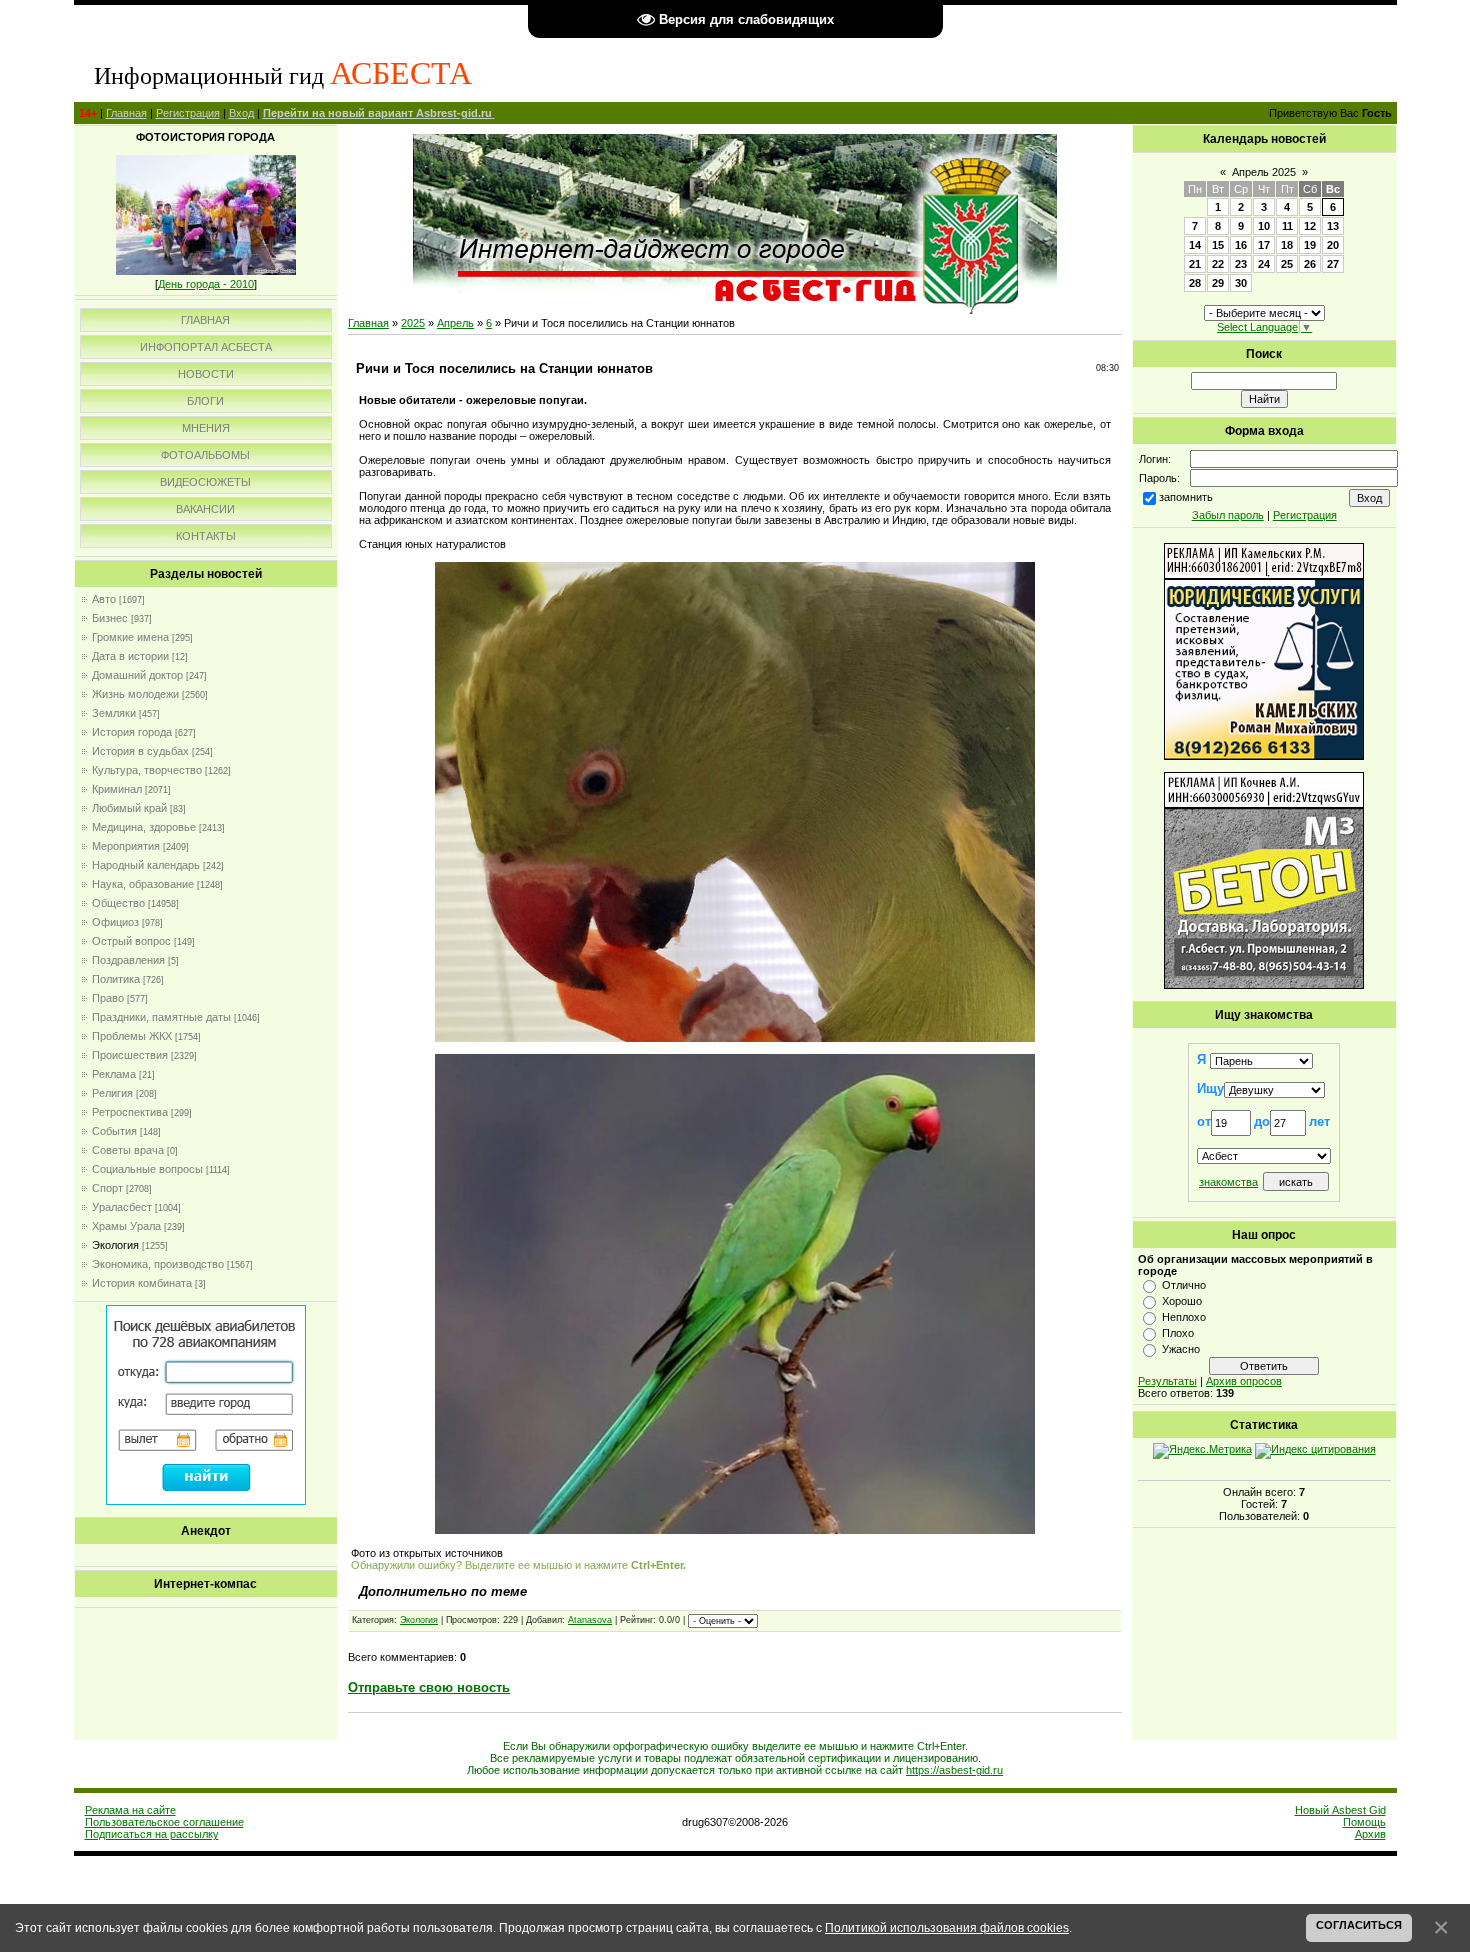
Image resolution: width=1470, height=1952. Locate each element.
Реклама (114, 1074)
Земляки (114, 713)
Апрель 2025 (1264, 172)
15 (1218, 245)
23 (1241, 264)
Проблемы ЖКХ (132, 1036)
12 (1310, 226)
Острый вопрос (131, 941)
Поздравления (128, 960)
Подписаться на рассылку (152, 1834)
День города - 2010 (206, 284)
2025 (413, 323)
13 (1333, 226)
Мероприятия (126, 846)
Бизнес (110, 618)
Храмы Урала (126, 1226)
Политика (116, 979)
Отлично (1184, 1285)
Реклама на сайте (130, 1810)
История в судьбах (140, 751)
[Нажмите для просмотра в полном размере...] (735, 1038)
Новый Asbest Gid (1340, 1810)
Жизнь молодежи (135, 694)
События (114, 1131)
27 (1333, 264)
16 (1241, 245)
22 (1218, 264)
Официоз (115, 922)
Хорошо (1182, 1301)
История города (132, 732)
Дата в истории (130, 656)
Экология (115, 1245)
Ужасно (1181, 1349)
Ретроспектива (130, 1112)
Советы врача (128, 1150)
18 (1287, 245)
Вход (241, 113)
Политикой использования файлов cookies (947, 1927)
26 (1310, 264)
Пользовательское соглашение (164, 1822)
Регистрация (188, 113)
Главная (126, 113)
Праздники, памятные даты (161, 1017)
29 (1218, 283)
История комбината (142, 1283)
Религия (112, 1093)
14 (1195, 245)
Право (108, 998)
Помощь (1364, 1822)
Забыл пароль (1228, 515)
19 (1310, 245)
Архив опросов (1244, 1381)
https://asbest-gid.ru (954, 1770)
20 (1333, 245)
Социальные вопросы (147, 1169)
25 (1287, 264)
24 (1264, 264)
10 (1264, 226)
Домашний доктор (137, 675)
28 (1195, 283)
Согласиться (1359, 1925)
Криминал (117, 789)
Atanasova (590, 1620)
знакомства (1228, 1182)
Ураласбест (122, 1207)
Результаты (1167, 1381)
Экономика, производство (158, 1264)
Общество (118, 903)
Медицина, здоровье (144, 827)
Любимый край (129, 808)
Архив (1370, 1834)
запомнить (1186, 497)
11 (1287, 226)
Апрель (455, 323)
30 (1241, 283)
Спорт (107, 1188)
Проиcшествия (130, 1055)
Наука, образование (143, 884)
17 (1264, 245)
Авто (104, 599)
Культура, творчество (147, 770)
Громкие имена (130, 637)
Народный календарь (146, 865)
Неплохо (1184, 1317)
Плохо (1178, 1333)
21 (1195, 264)
